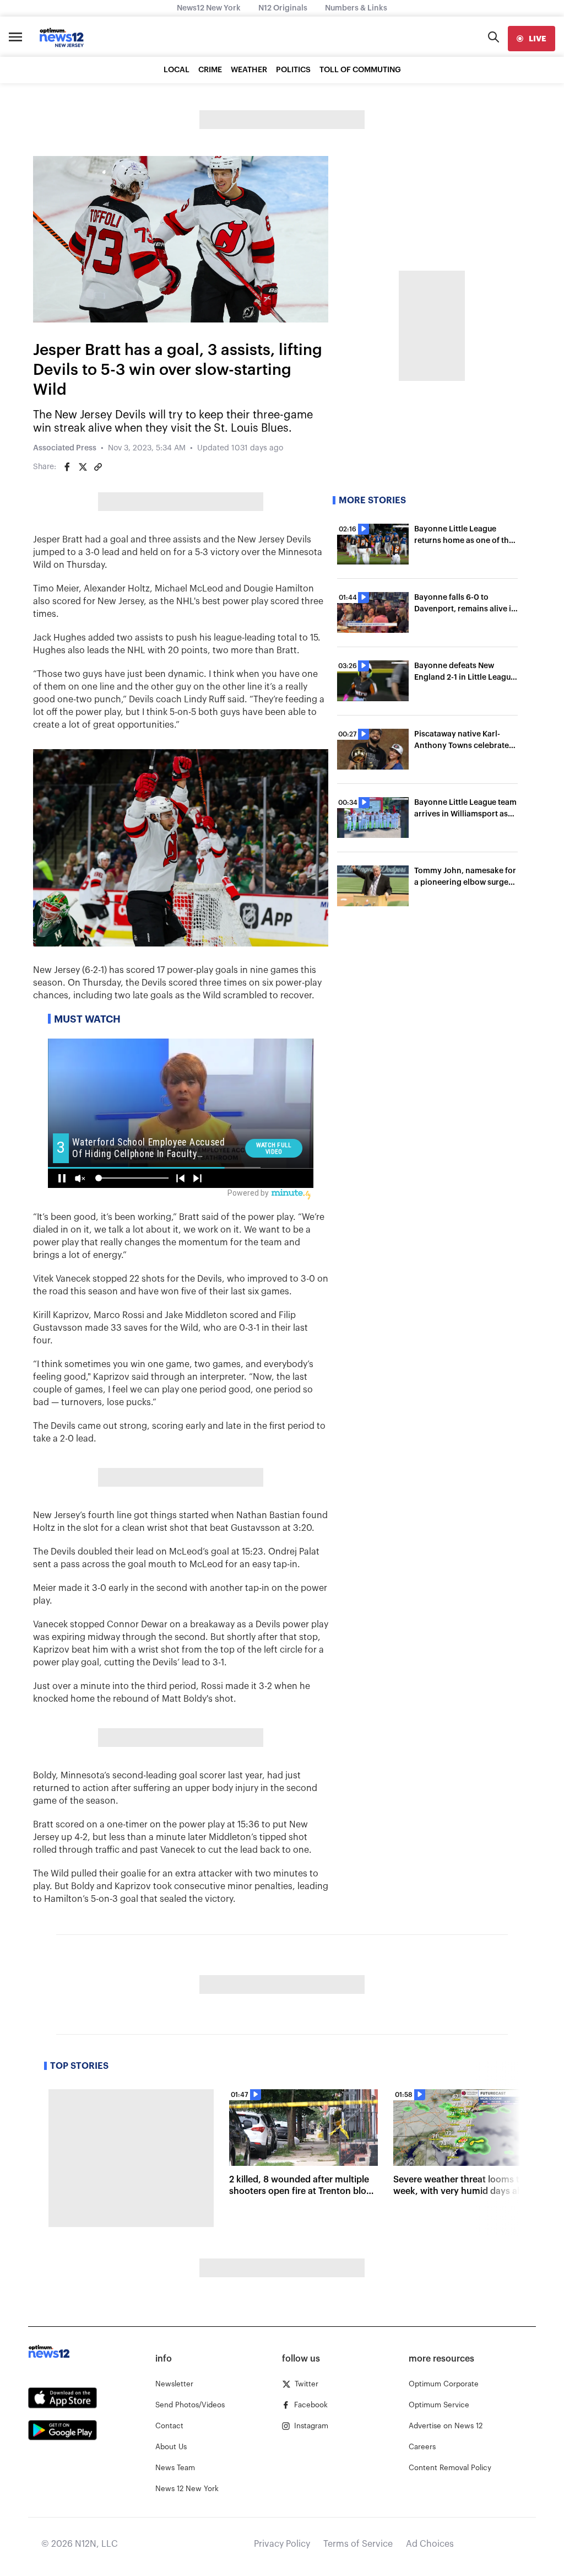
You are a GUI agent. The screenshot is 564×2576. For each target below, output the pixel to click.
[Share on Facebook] (67, 467)
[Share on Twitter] (83, 467)
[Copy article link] (98, 467)
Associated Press (65, 448)
